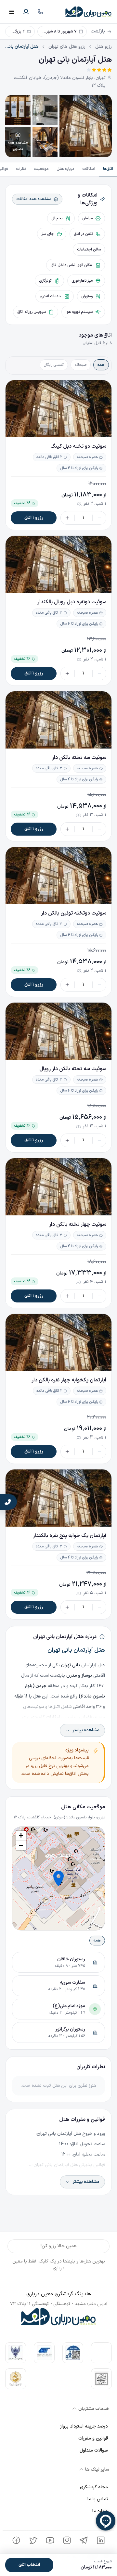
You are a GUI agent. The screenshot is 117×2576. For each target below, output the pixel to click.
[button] (58, 1878)
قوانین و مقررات (93, 2438)
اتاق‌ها (108, 169)
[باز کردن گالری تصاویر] (86, 126)
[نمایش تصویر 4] (45, 142)
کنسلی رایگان (54, 365)
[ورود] (26, 12)
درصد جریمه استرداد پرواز (84, 2426)
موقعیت (41, 169)
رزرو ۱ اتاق (34, 518)
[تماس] (40, 12)
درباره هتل (65, 169)
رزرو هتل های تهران (67, 47)
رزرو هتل (104, 47)
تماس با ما (98, 2499)
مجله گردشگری (94, 2487)
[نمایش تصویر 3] (18, 110)
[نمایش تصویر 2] (45, 110)
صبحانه (81, 365)
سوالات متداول (94, 2450)
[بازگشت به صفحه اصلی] (89, 12)
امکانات (89, 169)
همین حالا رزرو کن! (59, 2246)
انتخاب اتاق (29, 2565)
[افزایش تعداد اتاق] (67, 518)
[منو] (12, 12)
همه (101, 365)
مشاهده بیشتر (86, 1730)
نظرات (21, 169)
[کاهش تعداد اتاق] (99, 518)
